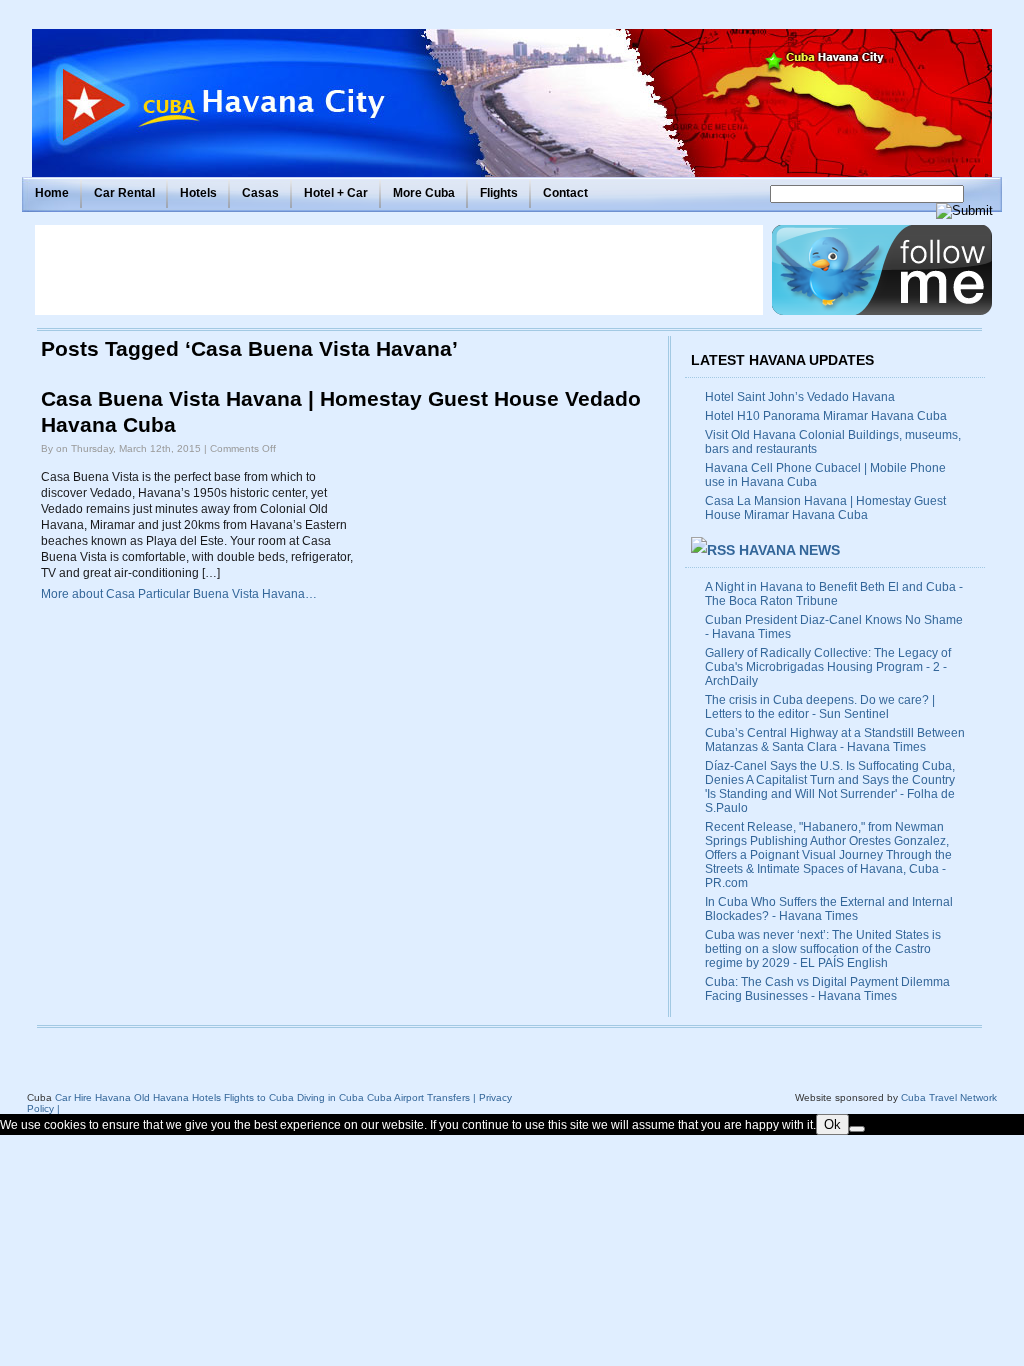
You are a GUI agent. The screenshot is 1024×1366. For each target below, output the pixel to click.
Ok (832, 1124)
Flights (499, 193)
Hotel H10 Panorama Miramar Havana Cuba (826, 416)
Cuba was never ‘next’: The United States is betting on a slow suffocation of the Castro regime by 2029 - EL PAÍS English (823, 949)
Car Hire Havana (93, 1097)
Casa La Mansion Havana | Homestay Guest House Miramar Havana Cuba (825, 508)
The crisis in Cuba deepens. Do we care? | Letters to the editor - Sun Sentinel (820, 707)
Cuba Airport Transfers (418, 1097)
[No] (857, 1129)
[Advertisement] (399, 270)
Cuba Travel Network (949, 1097)
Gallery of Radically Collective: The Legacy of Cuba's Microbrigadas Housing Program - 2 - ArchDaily (828, 667)
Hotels (198, 193)
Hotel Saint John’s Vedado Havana (800, 397)
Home (52, 193)
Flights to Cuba (259, 1097)
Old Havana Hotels (177, 1097)
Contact (565, 193)
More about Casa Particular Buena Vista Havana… (179, 594)
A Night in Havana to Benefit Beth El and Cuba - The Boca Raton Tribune (834, 594)
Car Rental (124, 193)
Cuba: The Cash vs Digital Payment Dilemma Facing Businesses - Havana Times (827, 989)
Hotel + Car (336, 193)
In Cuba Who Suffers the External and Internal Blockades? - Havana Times (829, 909)
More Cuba (424, 193)
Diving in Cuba (330, 1097)
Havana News (789, 550)
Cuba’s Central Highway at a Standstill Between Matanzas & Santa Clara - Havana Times (835, 740)
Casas (260, 193)
